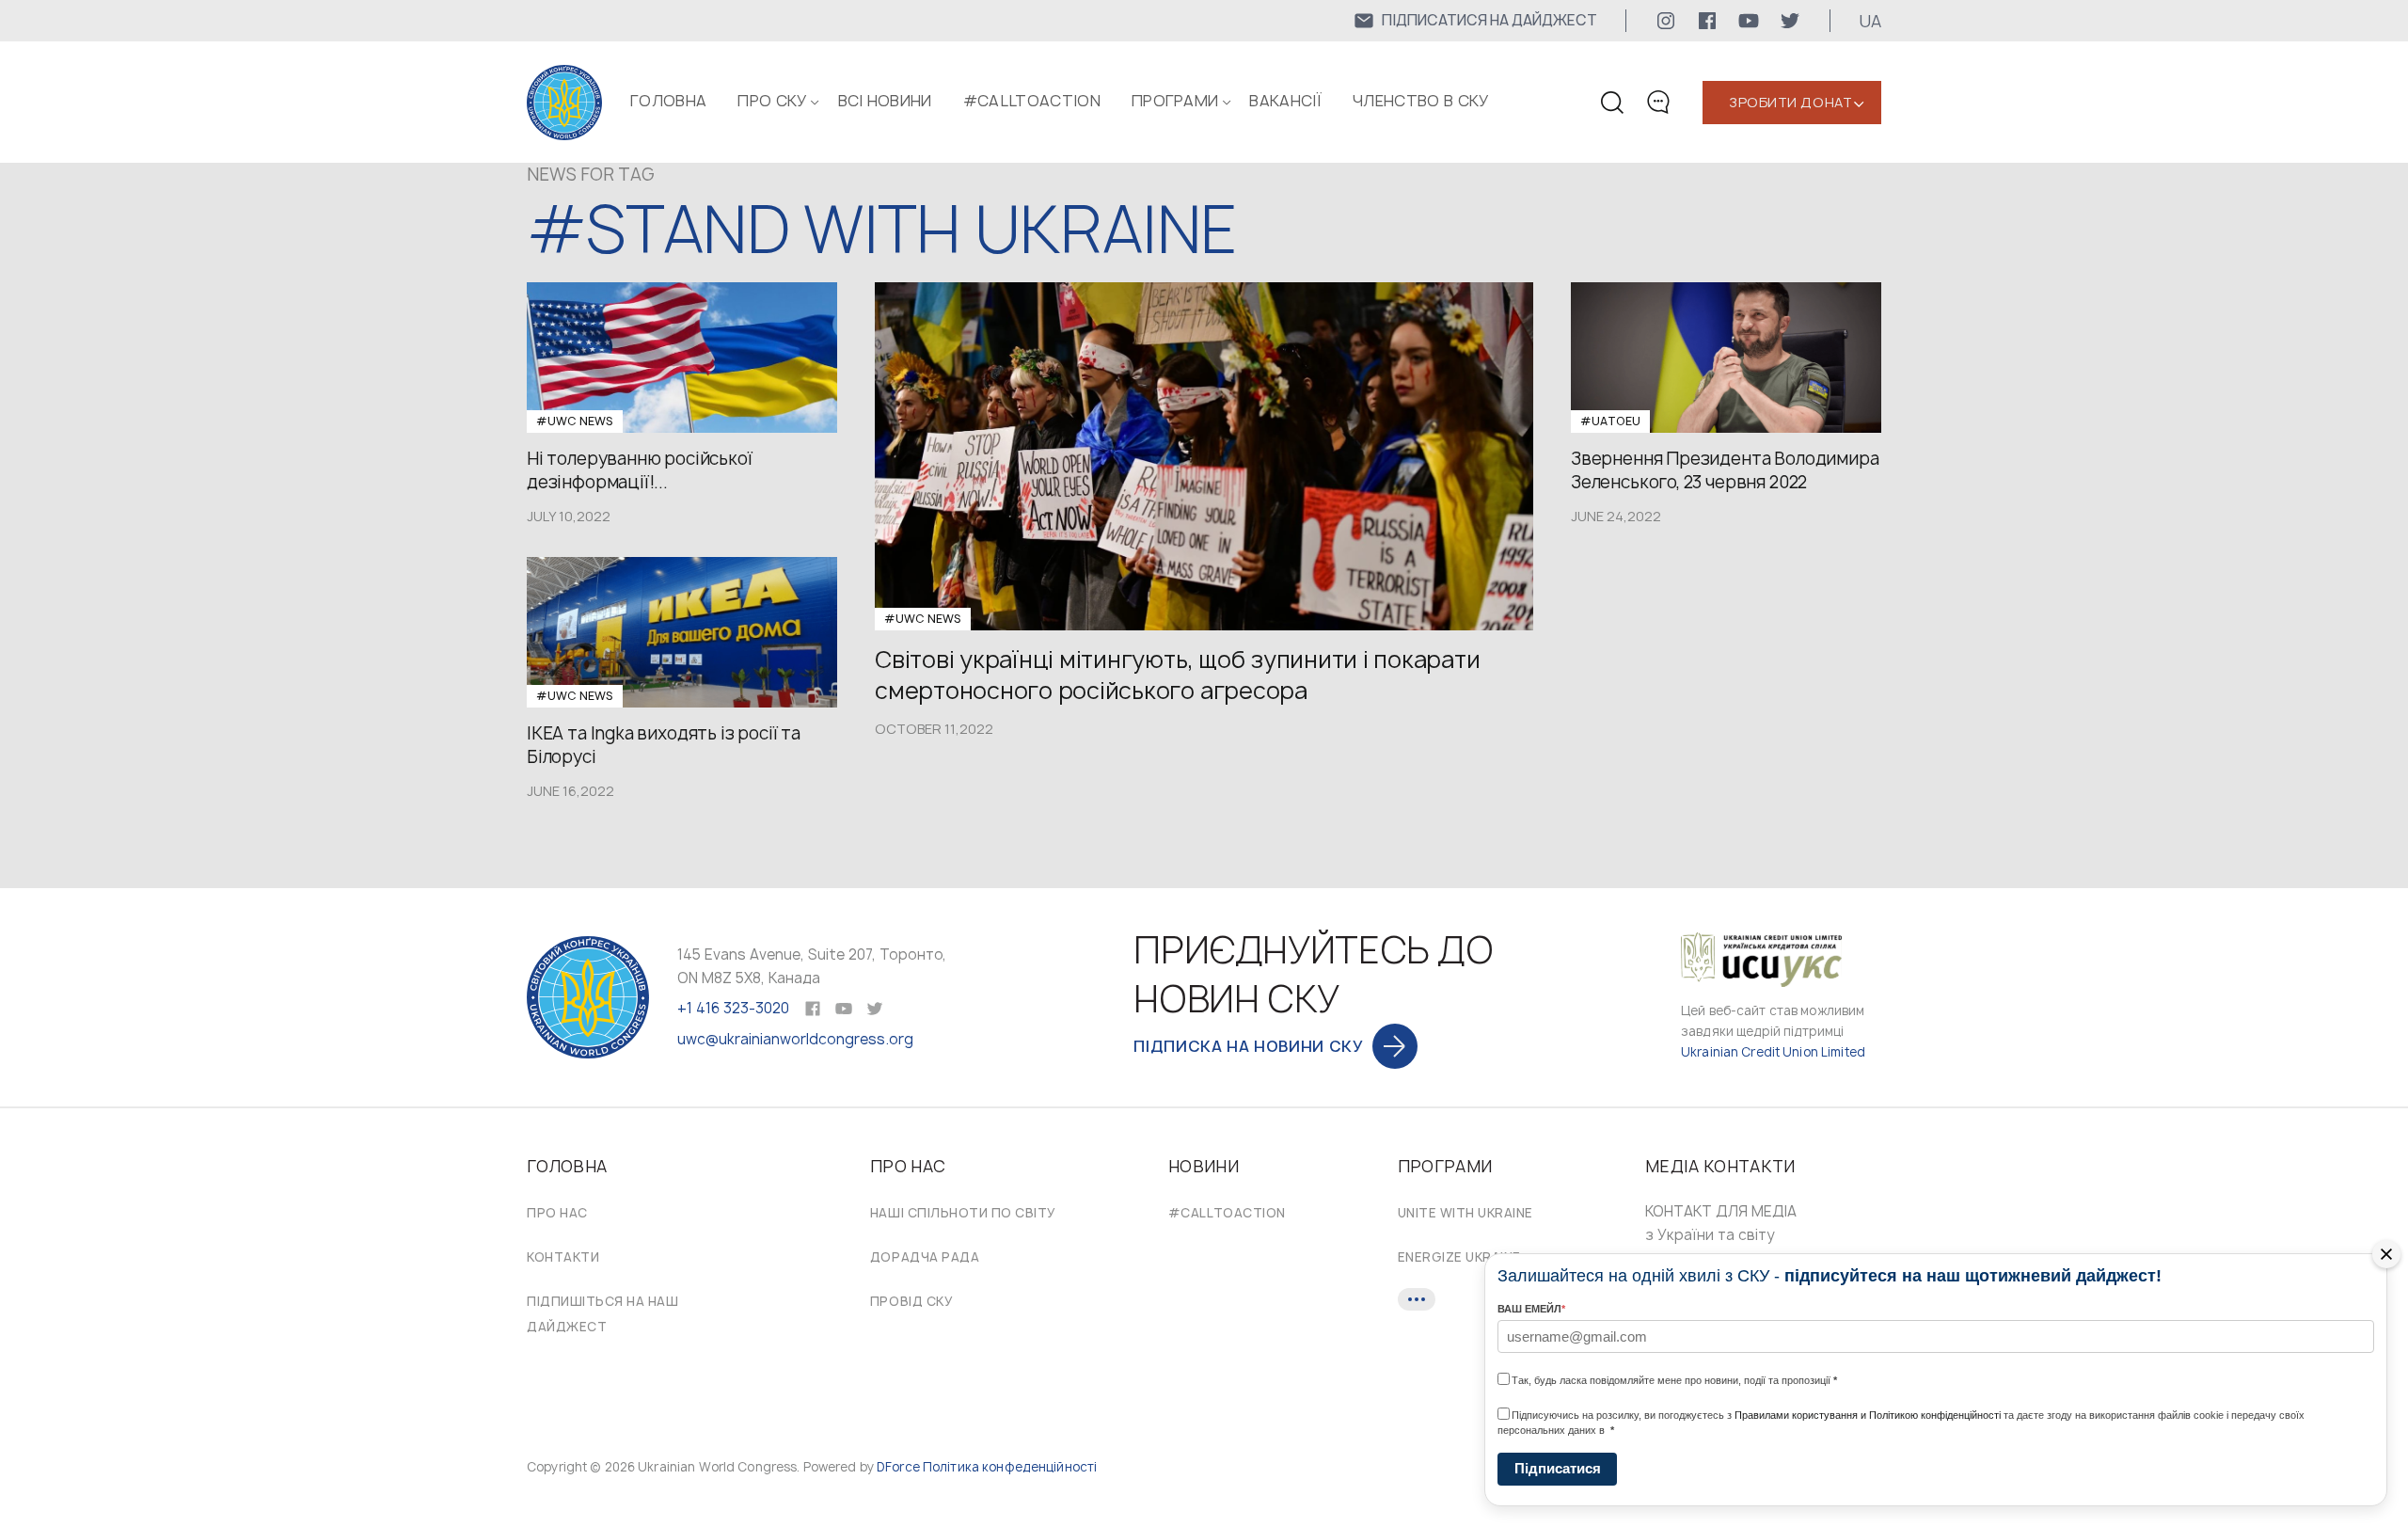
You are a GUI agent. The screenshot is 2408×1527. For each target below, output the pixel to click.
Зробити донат (1790, 102)
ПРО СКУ (772, 101)
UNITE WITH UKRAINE (1465, 1213)
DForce (898, 1467)
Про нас (557, 1213)
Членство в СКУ (1420, 101)
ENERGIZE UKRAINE (1459, 1257)
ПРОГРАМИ (1175, 101)
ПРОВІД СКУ (911, 1301)
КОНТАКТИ (563, 1257)
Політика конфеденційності (1010, 1467)
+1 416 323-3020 (733, 1008)
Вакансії (1285, 101)
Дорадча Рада (925, 1257)
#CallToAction (1032, 101)
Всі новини (885, 101)
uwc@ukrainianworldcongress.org (795, 1039)
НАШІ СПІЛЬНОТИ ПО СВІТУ (963, 1213)
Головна (668, 101)
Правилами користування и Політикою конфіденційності (1868, 1415)
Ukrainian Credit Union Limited (1773, 1052)
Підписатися (1558, 1468)
